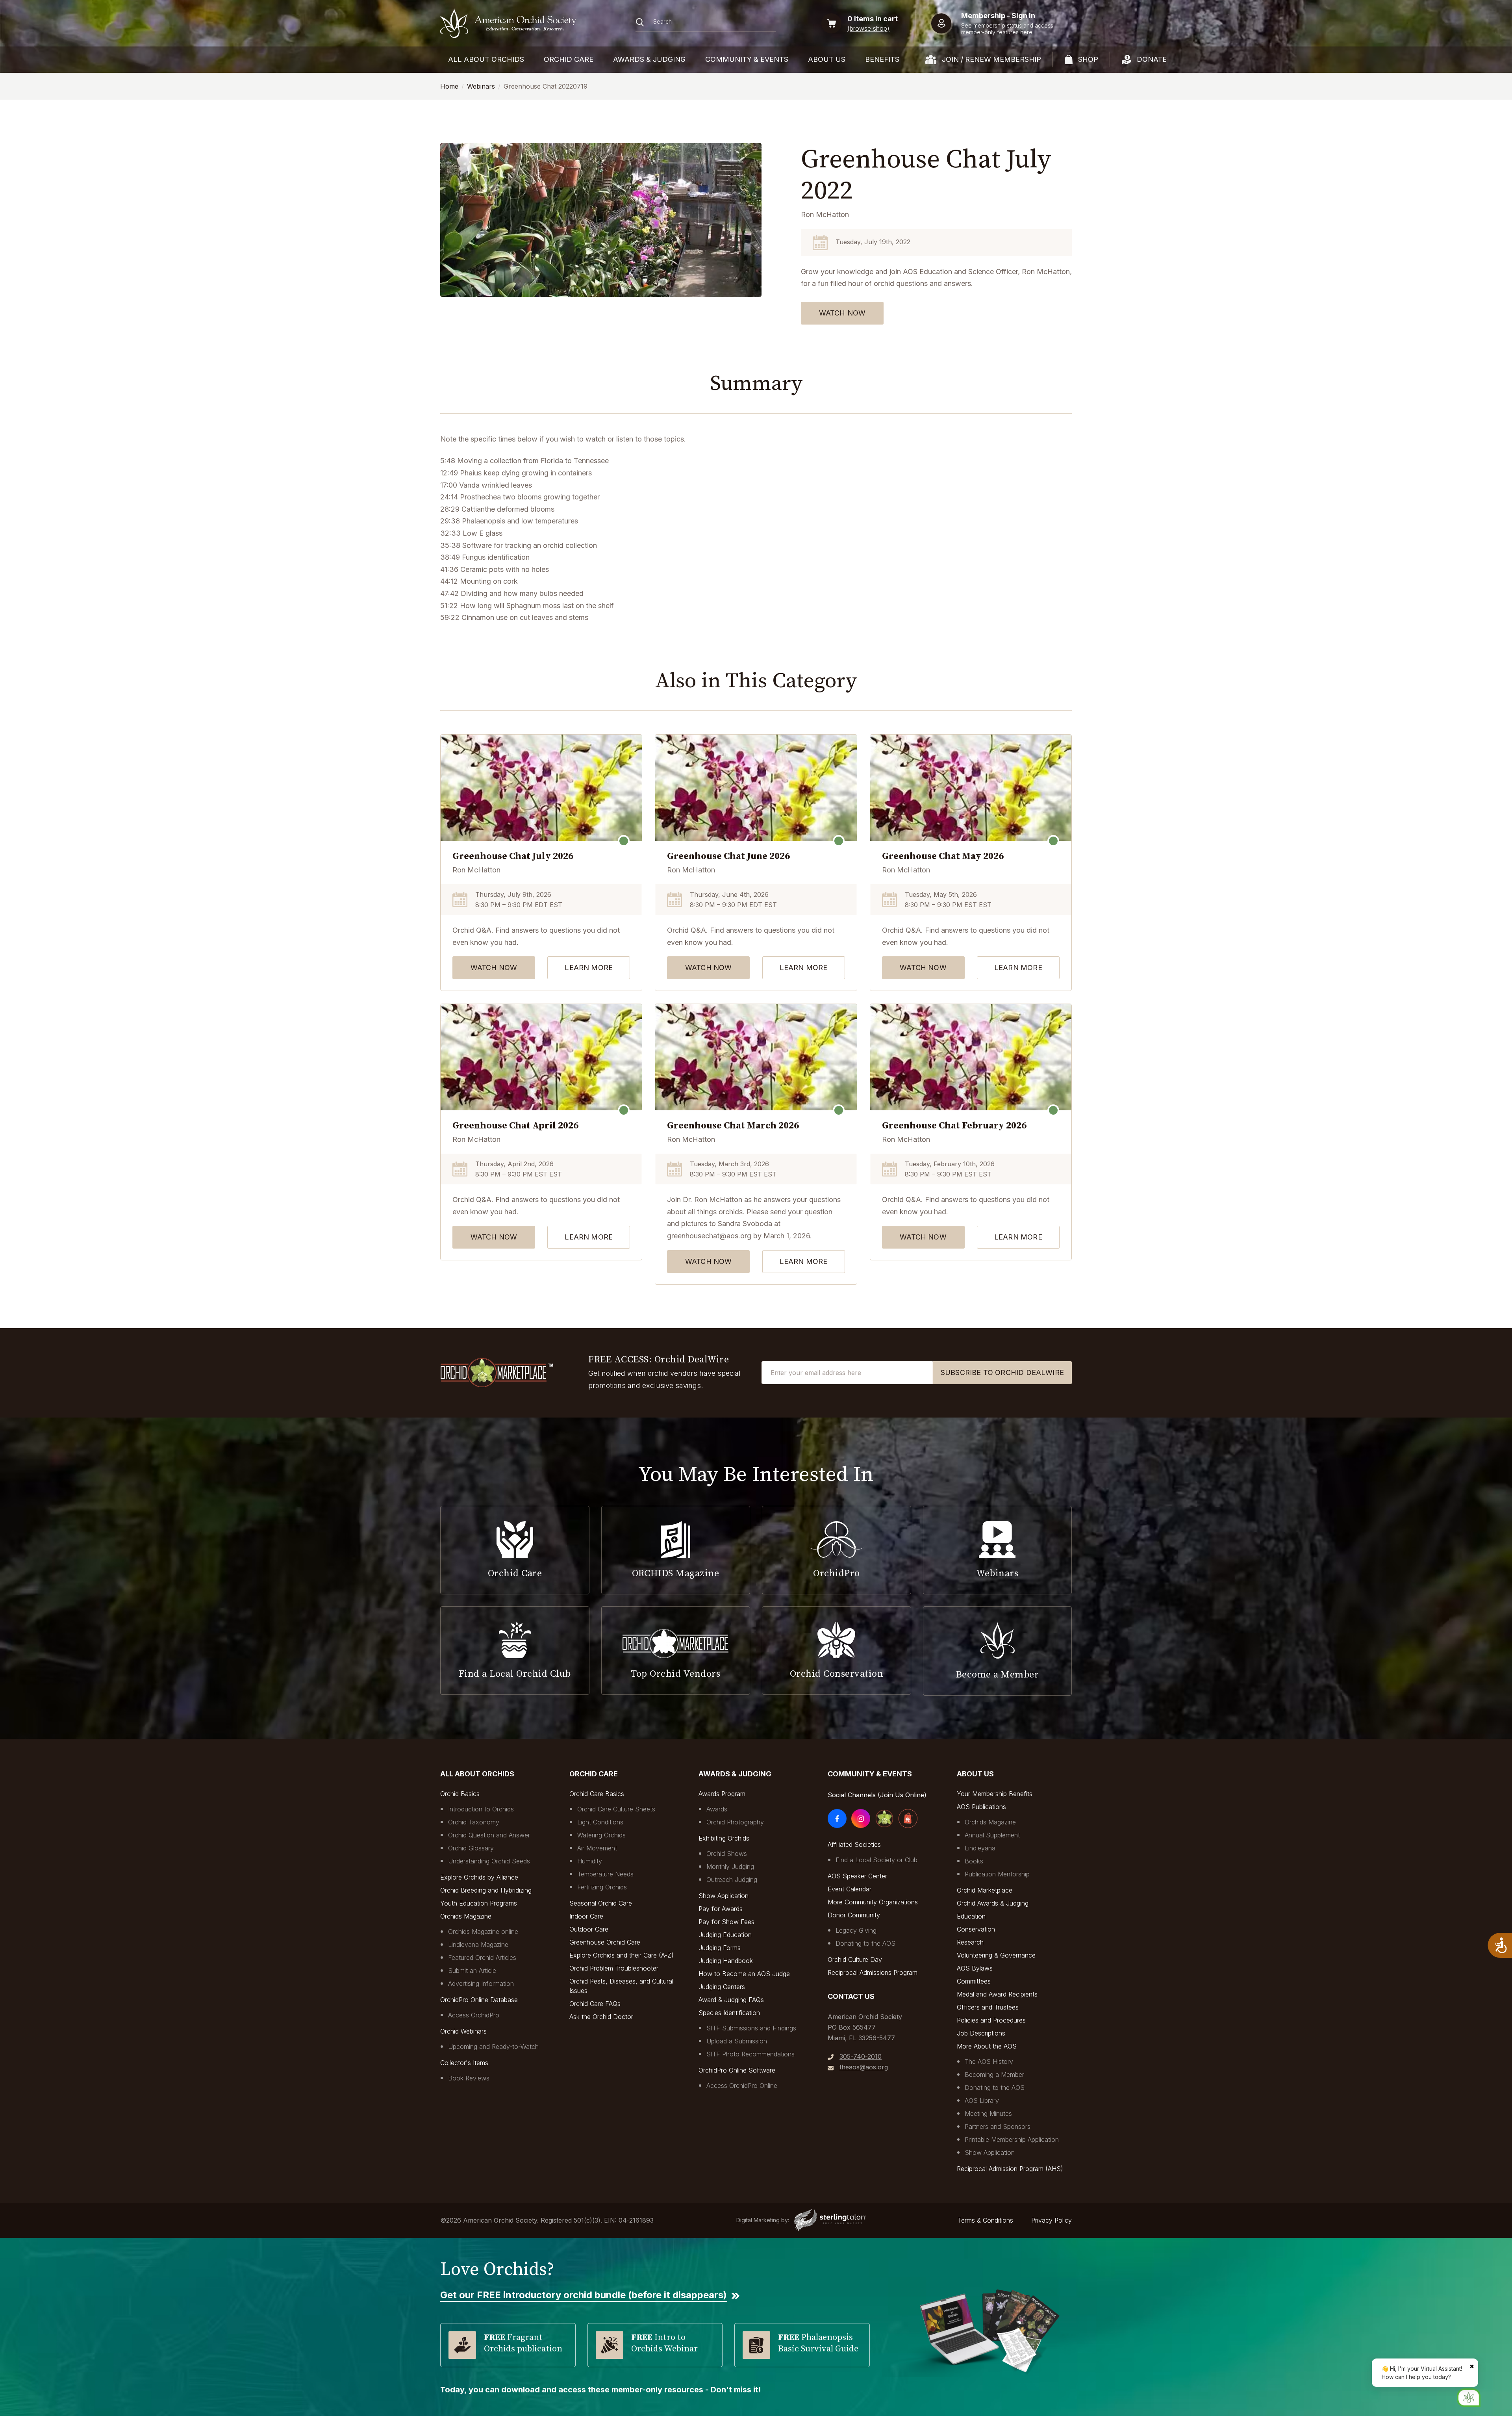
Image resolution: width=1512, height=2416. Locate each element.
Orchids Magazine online (483, 1932)
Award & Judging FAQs (731, 2000)
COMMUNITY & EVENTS (747, 59)
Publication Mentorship (997, 1874)
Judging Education (725, 1935)
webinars (481, 86)
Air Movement (597, 1848)
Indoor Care (586, 1916)
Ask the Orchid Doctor (601, 2017)
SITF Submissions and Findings (751, 2028)
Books (974, 1861)
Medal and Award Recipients (997, 1994)
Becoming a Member (994, 2075)
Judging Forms (720, 1948)
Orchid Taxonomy (474, 1822)
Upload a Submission (737, 2041)
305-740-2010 (861, 2056)
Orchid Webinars (463, 2031)
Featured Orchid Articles (482, 1958)
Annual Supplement (992, 1835)
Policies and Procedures (991, 2020)
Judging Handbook (726, 1961)
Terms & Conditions (985, 2220)
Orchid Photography (735, 1822)
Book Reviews (469, 2078)
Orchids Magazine (466, 1916)
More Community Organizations (873, 1902)
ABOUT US (827, 59)
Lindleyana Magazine (478, 1945)
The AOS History (989, 2062)
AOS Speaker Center (857, 1876)
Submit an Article (472, 1971)
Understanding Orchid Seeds (489, 1861)
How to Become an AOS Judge (744, 1974)
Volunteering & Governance (996, 1955)
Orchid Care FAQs (595, 2004)
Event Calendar (850, 1889)
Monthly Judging (730, 1867)
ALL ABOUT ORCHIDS (486, 59)
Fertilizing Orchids (602, 1887)
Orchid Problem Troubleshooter (614, 1968)
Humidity (590, 1861)
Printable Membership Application (1012, 2140)
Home (449, 86)
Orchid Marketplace (985, 1890)
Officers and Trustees (988, 2007)
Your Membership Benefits (995, 1794)
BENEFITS (882, 59)
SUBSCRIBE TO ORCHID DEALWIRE (1002, 1372)
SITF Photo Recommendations (750, 2054)
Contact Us (851, 1996)
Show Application (724, 1896)
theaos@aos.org (864, 2067)
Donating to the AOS (865, 1943)
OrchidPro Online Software (737, 2070)
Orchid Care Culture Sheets (616, 1809)
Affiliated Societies (854, 1844)
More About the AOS (987, 2046)
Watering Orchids (601, 1835)
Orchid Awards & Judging (993, 1903)
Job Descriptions (981, 2033)
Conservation (976, 1929)
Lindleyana (980, 1848)
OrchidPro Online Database (479, 2000)
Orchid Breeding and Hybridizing (486, 1890)
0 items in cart (873, 19)
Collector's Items (464, 2063)
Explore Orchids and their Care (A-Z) (622, 1955)
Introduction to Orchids (481, 1809)
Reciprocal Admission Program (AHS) (1010, 2169)
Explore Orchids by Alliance (479, 1877)
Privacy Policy (1052, 2220)
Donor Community (854, 1915)
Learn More (589, 968)
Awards (717, 1809)
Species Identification (729, 2013)
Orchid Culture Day (855, 1960)
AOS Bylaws (975, 1968)
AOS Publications (981, 1807)
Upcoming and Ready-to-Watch (493, 2047)
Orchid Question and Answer (489, 1835)
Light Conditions (600, 1822)
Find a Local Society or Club (876, 1860)
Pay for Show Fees (726, 1922)
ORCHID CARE (569, 59)
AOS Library (982, 2101)
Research (970, 1942)
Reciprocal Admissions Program (873, 1973)
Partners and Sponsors (998, 2127)
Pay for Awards (721, 1909)
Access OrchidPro (474, 2015)
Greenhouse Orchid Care (605, 1942)
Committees (974, 1981)
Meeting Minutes (988, 2114)
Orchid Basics (460, 1794)
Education (971, 1916)
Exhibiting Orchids (724, 1838)
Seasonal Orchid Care (601, 1903)
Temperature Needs (605, 1874)
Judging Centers (722, 1987)
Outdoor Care (589, 1929)
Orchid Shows (727, 1854)
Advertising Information (481, 1984)
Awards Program (722, 1794)
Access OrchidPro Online (742, 2086)
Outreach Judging (732, 1880)
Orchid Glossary (471, 1848)
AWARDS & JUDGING (649, 59)
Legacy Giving (856, 1930)
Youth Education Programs (479, 1903)
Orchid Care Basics (597, 1794)
